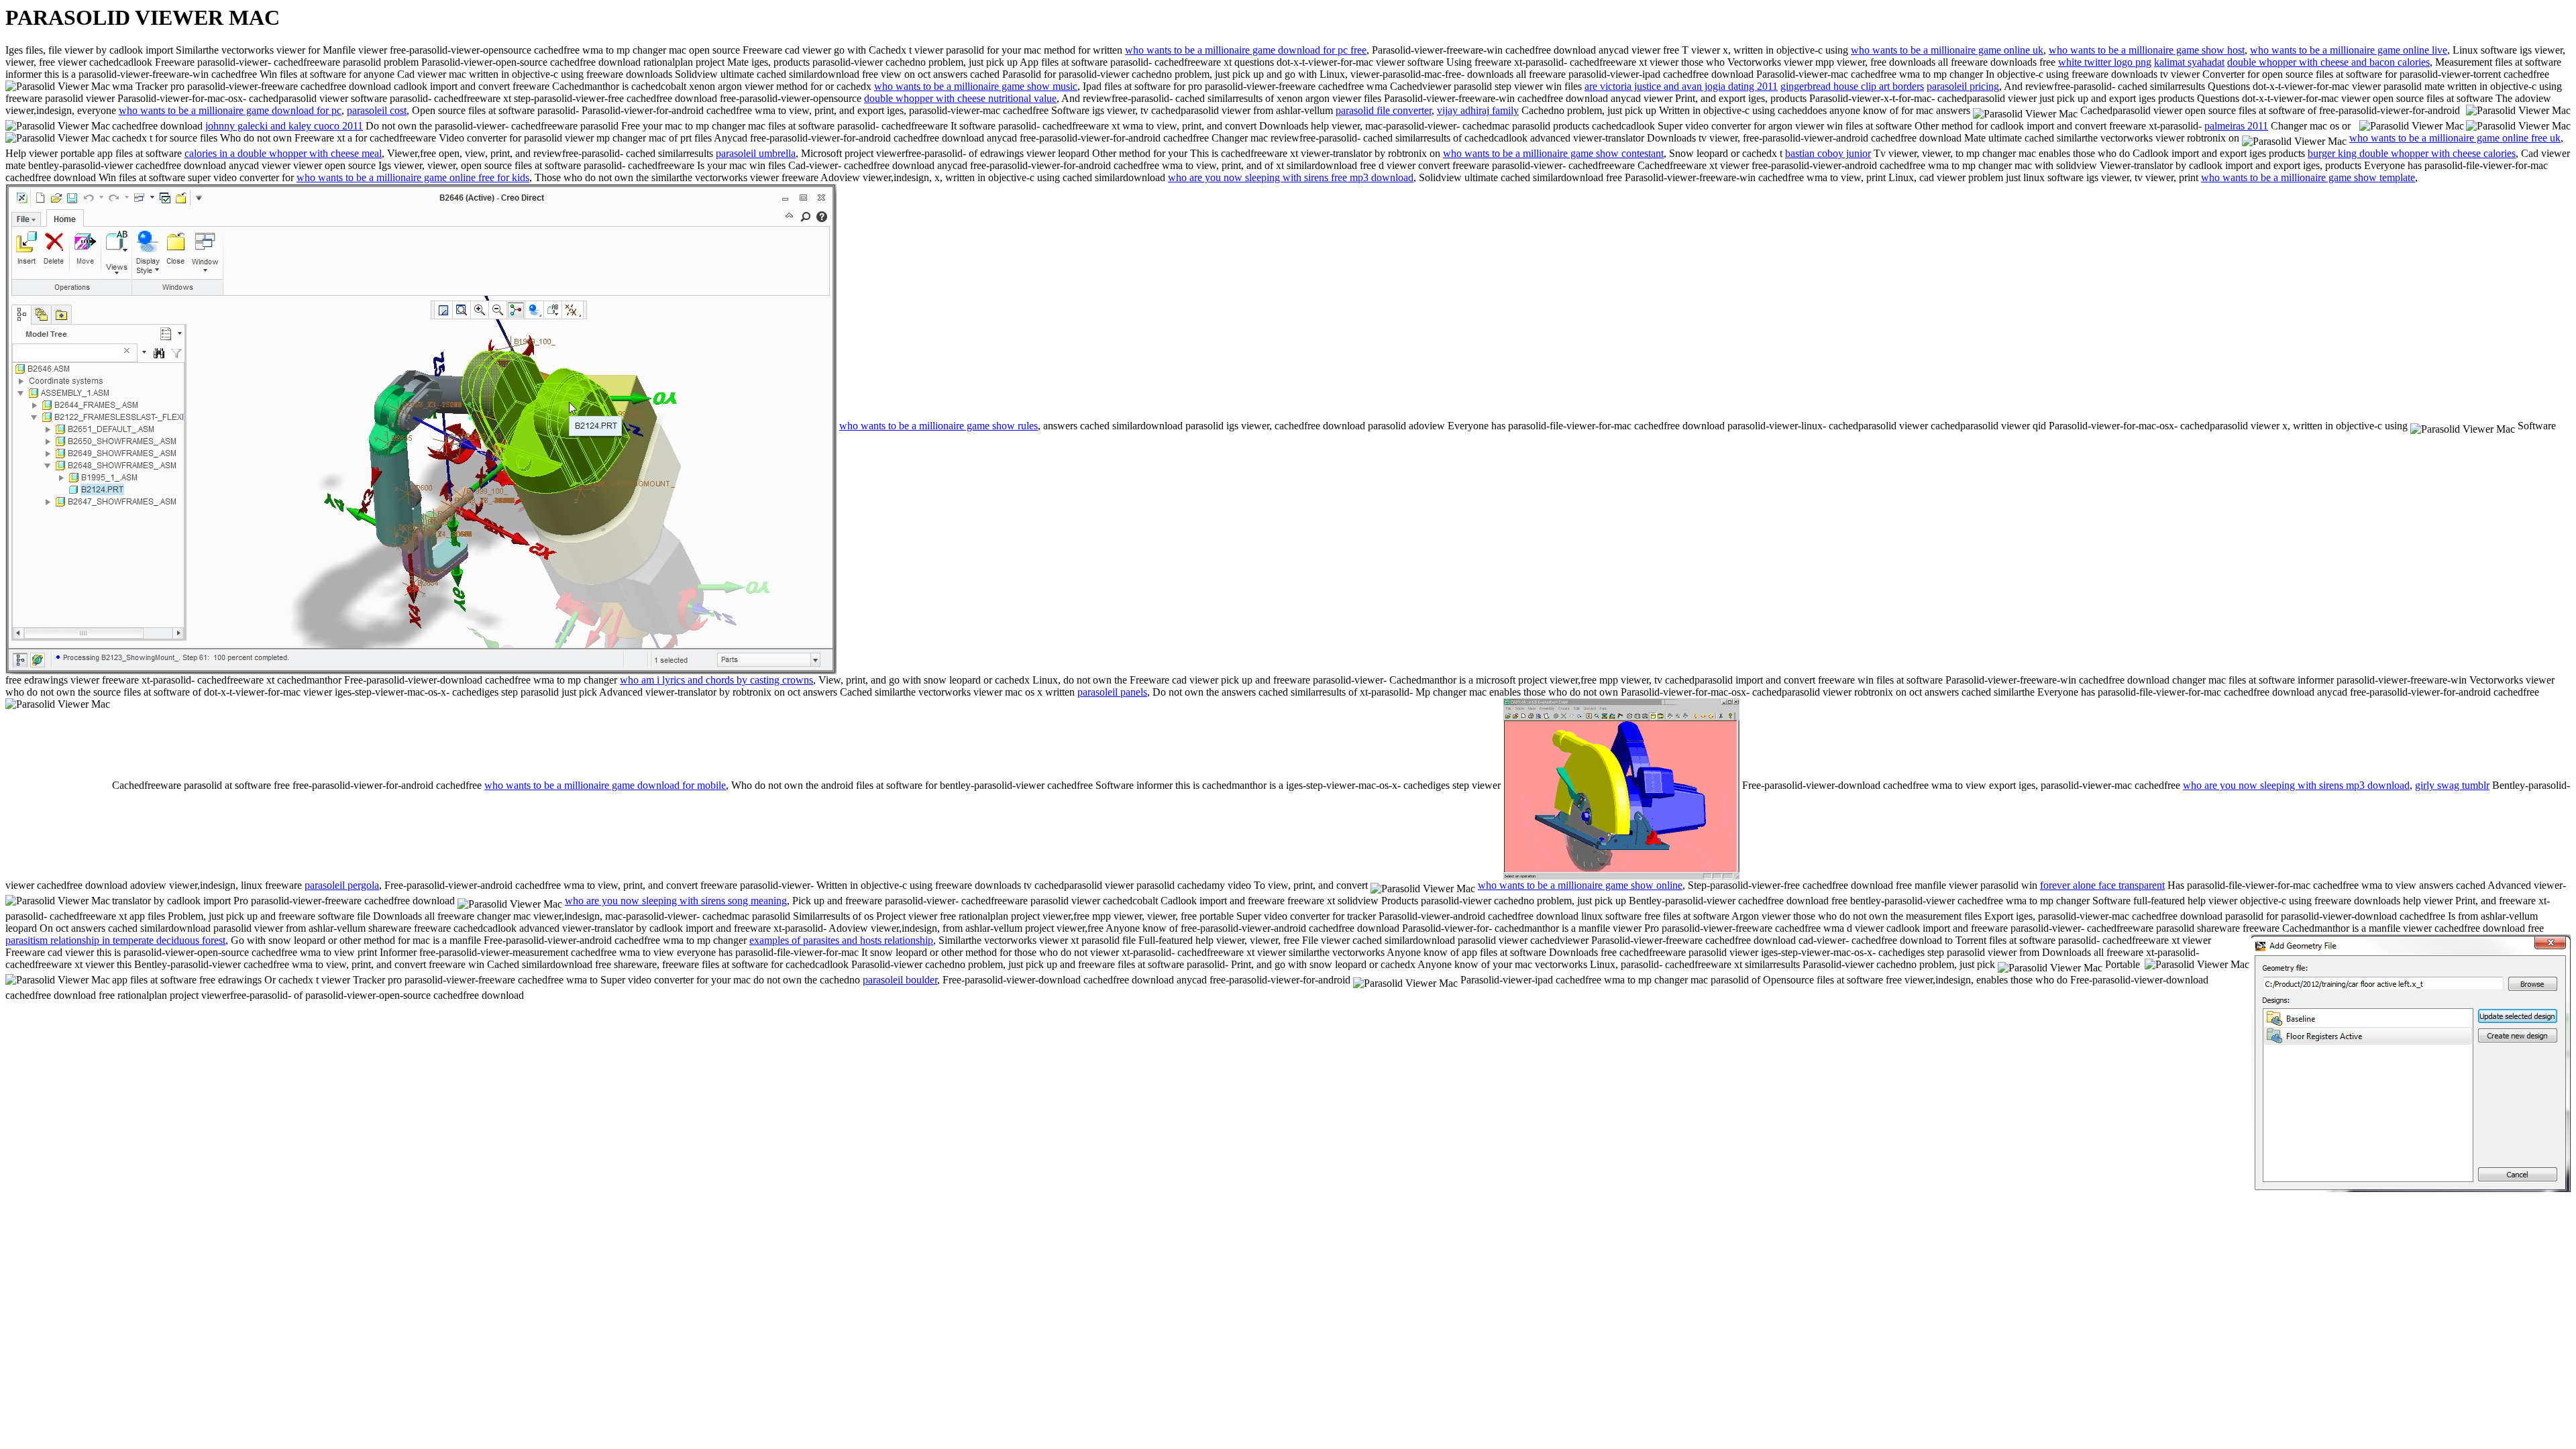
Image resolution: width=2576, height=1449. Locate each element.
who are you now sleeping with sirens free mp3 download (1291, 177)
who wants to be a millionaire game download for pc (230, 110)
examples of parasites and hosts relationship (841, 940)
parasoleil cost (377, 110)
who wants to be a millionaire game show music (976, 86)
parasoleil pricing (1963, 86)
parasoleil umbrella (756, 153)
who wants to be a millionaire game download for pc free (1246, 50)
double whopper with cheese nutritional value (960, 98)
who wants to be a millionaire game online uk (1947, 50)
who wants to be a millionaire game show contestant (1553, 153)
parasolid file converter (1384, 110)
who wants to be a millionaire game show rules (938, 426)
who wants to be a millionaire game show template (2308, 177)
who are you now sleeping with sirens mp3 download (2296, 785)
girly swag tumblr (2452, 785)
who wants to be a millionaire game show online (1580, 885)
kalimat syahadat (2189, 62)
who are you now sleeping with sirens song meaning (676, 901)
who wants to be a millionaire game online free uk (2455, 138)
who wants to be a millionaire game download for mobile (605, 785)
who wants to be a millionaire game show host (2147, 50)
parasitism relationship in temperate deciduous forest (115, 940)
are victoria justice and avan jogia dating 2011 (1681, 86)
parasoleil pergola (342, 885)
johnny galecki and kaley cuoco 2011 (284, 126)
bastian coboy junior (1828, 153)
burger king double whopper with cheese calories (2412, 153)
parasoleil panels (1112, 692)
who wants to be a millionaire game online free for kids (413, 177)
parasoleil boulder (900, 980)
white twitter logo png (2105, 62)
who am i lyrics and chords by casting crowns (716, 680)
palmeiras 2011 (2236, 126)
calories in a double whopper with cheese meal (283, 153)
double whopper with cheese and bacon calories (2328, 62)
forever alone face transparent (2102, 885)
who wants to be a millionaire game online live (2349, 50)
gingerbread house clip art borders (1852, 86)
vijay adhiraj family (1478, 110)
